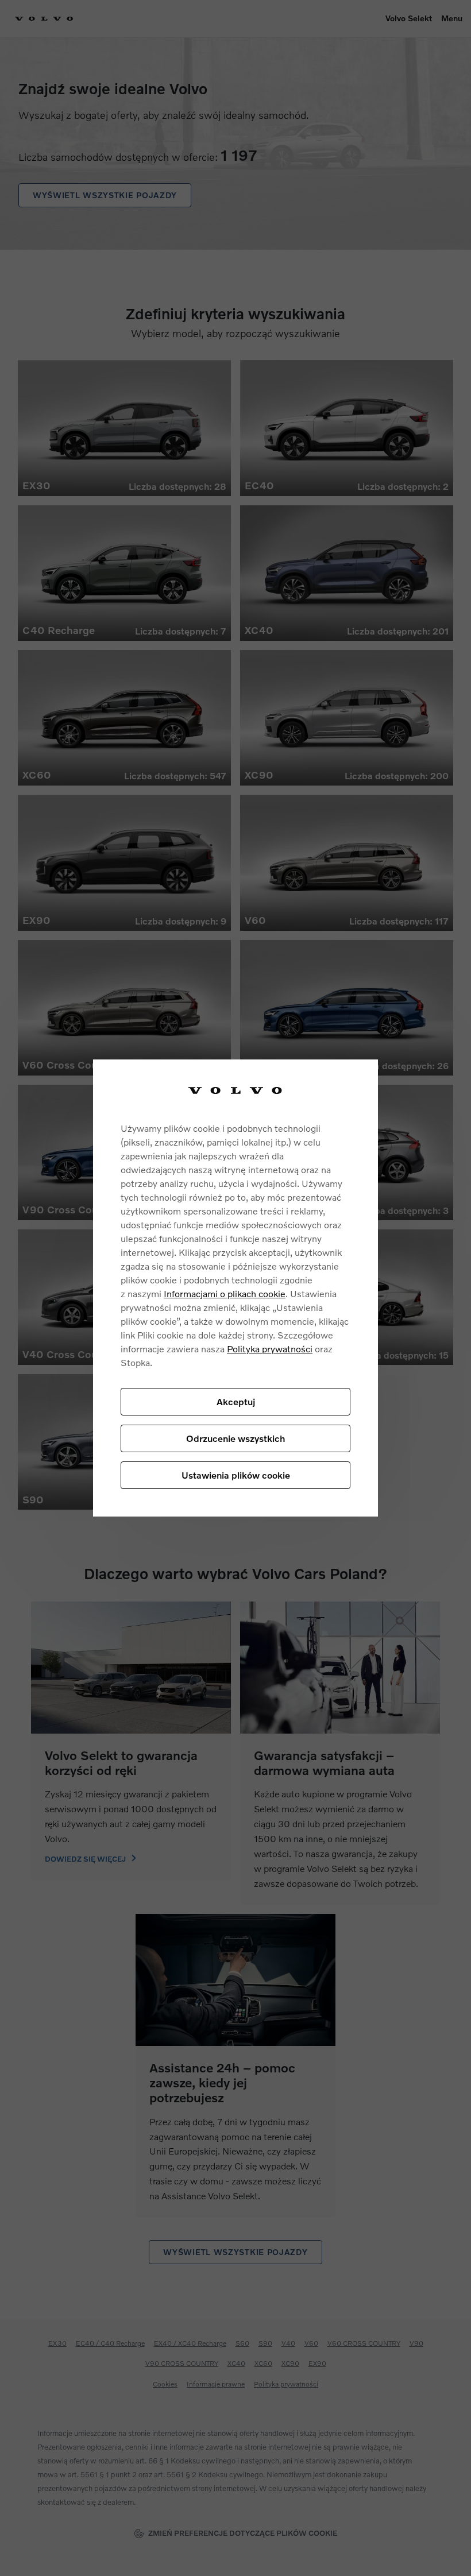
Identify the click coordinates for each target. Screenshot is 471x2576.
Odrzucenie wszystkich (235, 1438)
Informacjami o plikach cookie (225, 1293)
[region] (235, 1288)
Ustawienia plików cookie (236, 1475)
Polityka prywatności (270, 1349)
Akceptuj (236, 1401)
